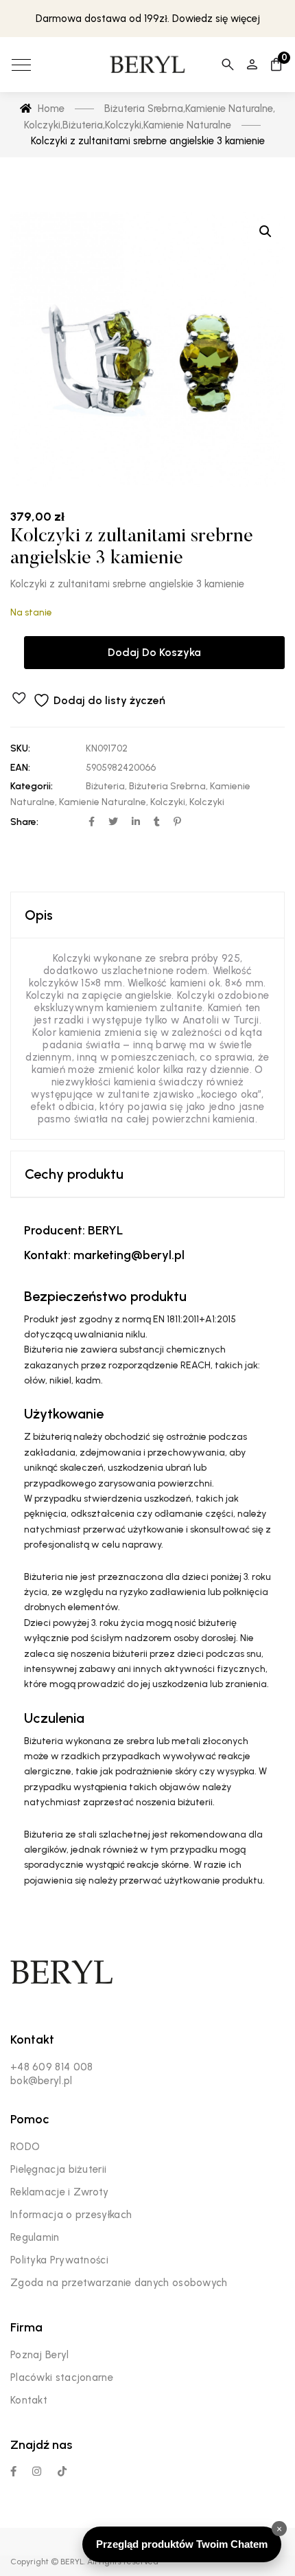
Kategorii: (32, 786)
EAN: (20, 768)
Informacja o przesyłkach (71, 2215)
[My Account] (252, 65)
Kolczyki (168, 802)
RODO (25, 2147)
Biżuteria (105, 786)
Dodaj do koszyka (154, 652)
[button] (265, 231)
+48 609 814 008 (52, 2067)
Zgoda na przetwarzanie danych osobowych (119, 2283)
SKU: (20, 748)
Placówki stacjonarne (62, 2377)
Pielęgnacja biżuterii (58, 2169)
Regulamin (35, 2237)
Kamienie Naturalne (103, 802)
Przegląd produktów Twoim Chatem (182, 2544)
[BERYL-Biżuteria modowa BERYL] (147, 65)
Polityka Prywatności (59, 2260)
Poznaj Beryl (40, 2355)
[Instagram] (37, 2471)
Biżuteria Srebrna (167, 786)
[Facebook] (13, 2471)
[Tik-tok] (62, 2471)
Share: (24, 822)
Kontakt (29, 2400)
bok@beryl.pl (42, 2081)
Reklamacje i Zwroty (60, 2192)
